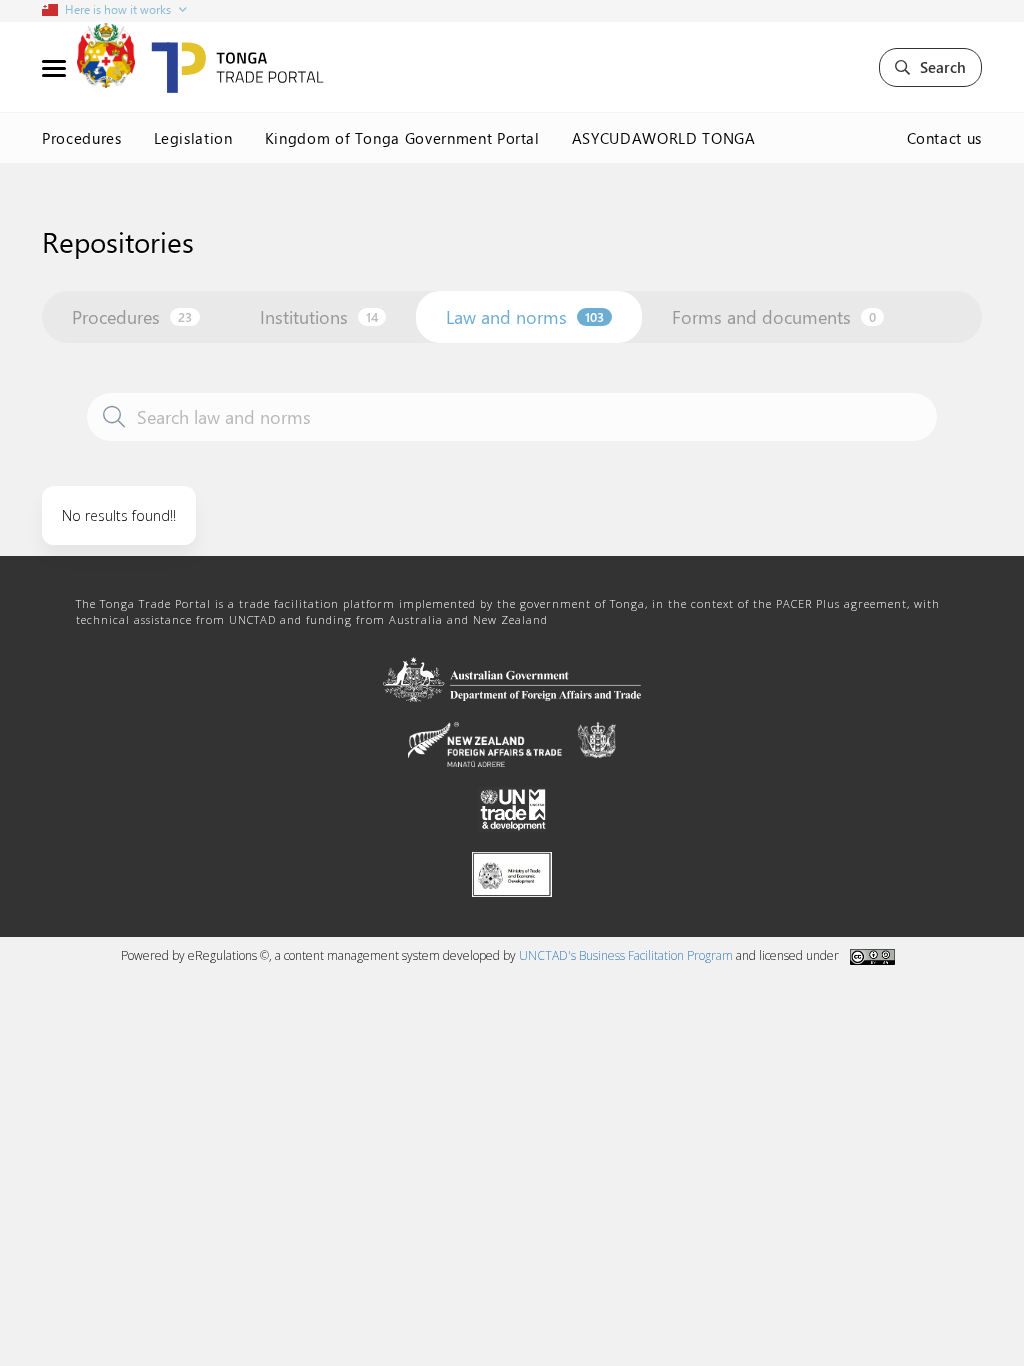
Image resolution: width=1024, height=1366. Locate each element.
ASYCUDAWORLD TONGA (664, 138)
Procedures (82, 138)
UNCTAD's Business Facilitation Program (626, 955)
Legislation (193, 138)
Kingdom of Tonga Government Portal (402, 138)
